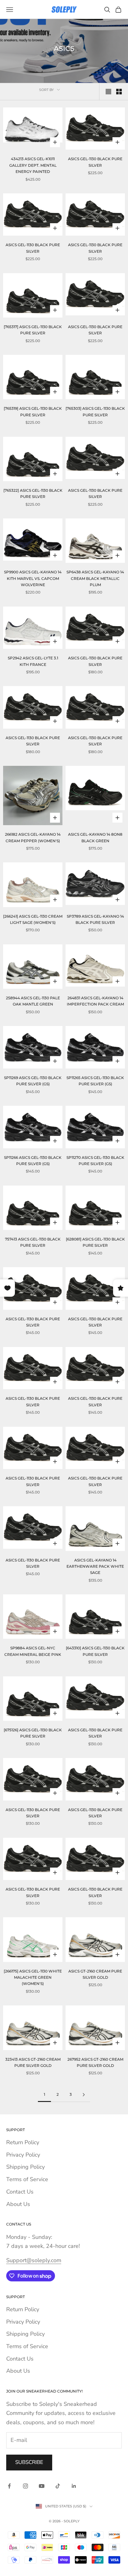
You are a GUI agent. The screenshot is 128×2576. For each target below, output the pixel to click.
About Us (18, 2204)
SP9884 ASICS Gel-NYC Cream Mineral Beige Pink (33, 1651)
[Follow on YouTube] (42, 2486)
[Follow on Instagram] (25, 2486)
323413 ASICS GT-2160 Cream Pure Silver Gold (33, 2062)
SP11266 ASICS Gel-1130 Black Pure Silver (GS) (33, 1161)
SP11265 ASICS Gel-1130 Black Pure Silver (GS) (95, 1081)
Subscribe (29, 2462)
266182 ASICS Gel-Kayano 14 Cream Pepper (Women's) (33, 837)
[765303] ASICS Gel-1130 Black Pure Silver (95, 411)
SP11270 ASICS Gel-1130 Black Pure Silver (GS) (95, 1161)
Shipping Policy (25, 2167)
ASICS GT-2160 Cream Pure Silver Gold (95, 1974)
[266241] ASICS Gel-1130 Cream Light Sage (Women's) (33, 919)
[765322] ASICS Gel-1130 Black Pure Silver (33, 493)
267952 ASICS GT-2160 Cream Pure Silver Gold (95, 2062)
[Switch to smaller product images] (119, 92)
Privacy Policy (23, 2155)
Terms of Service (27, 2179)
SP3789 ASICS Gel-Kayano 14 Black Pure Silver (95, 919)
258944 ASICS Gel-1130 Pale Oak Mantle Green (33, 1001)
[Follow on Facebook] (9, 2486)
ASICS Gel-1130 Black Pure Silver (95, 162)
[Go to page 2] (84, 2095)
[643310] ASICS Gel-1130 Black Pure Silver (95, 1651)
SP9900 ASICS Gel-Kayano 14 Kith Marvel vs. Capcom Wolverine (33, 578)
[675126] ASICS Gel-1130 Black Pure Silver (33, 1733)
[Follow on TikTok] (58, 2486)
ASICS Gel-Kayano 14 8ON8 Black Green (95, 837)
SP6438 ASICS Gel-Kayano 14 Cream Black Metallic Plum (95, 578)
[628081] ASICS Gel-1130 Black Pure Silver (95, 1242)
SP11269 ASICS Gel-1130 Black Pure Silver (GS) (33, 1081)
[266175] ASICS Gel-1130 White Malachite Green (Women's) (33, 1977)
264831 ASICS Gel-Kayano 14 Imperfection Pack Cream (95, 1001)
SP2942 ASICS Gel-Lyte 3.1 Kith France (33, 661)
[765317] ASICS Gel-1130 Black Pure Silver (33, 330)
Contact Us (20, 2192)
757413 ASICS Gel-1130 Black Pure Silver (33, 1242)
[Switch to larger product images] (108, 92)
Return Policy (23, 2142)
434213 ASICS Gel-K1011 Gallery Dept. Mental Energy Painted (33, 165)
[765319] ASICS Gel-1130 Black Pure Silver (33, 411)
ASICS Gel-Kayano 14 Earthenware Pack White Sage (95, 1566)
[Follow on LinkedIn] (74, 2486)
